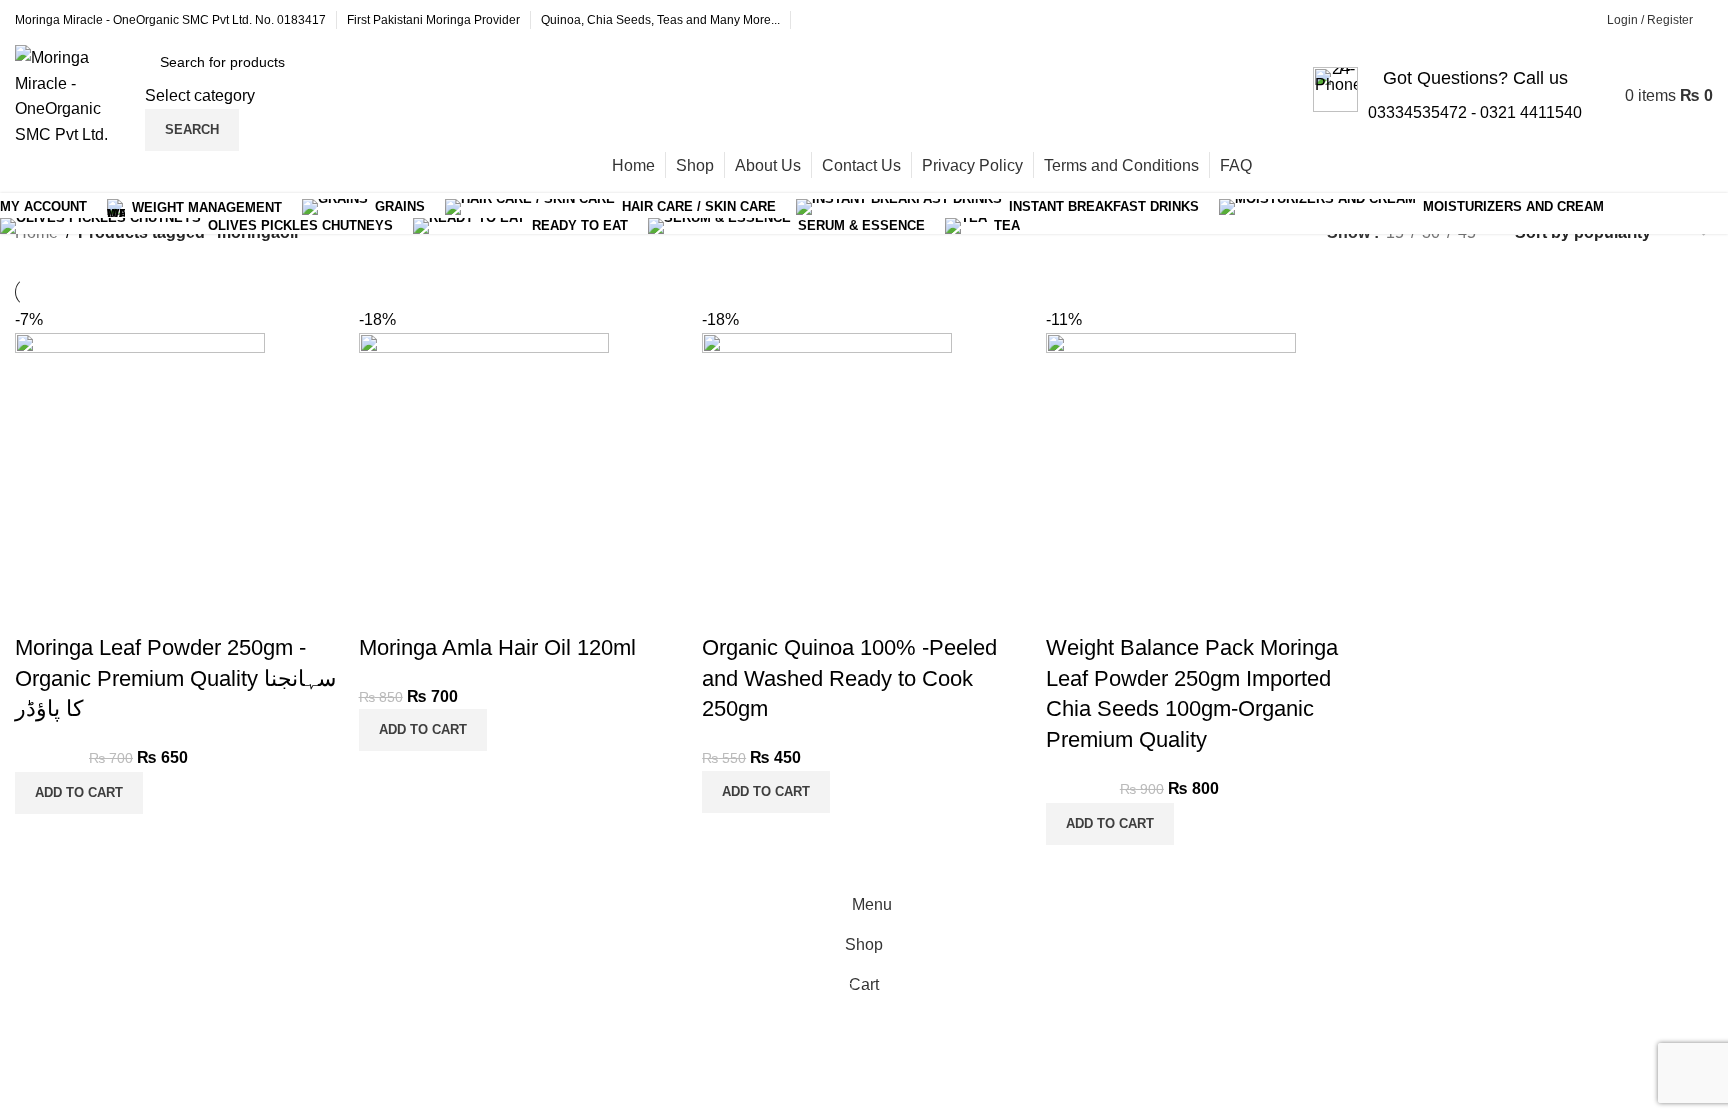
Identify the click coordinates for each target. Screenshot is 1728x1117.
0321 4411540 (1531, 112)
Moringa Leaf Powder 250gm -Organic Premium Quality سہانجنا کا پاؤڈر (175, 678)
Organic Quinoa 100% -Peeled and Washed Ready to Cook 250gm (849, 678)
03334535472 (1417, 112)
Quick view (40, 608)
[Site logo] (75, 94)
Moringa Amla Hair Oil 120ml (497, 647)
